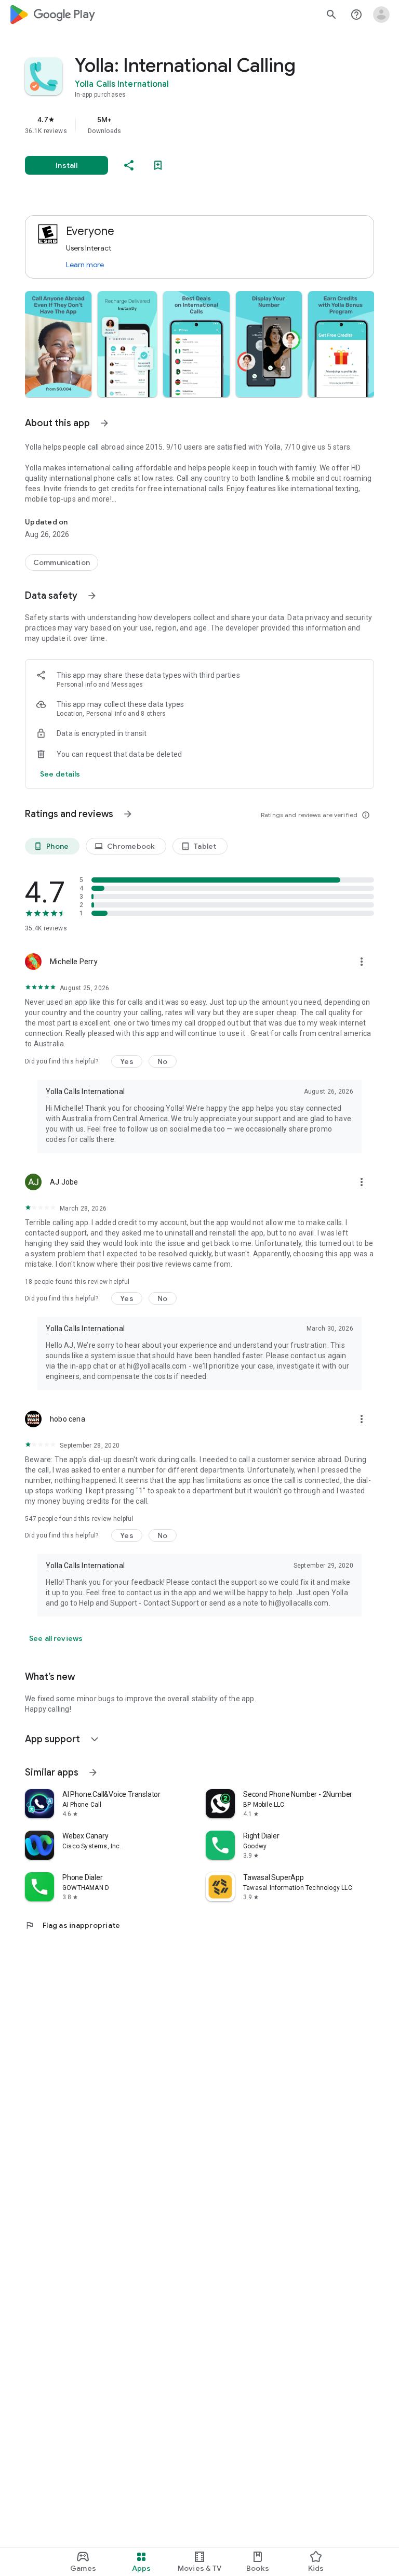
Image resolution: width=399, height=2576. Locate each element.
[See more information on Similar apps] (93, 1772)
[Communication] (62, 562)
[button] (58, 344)
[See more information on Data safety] (92, 596)
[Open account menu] (381, 15)
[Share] (129, 165)
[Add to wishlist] (158, 165)
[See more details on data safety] (60, 774)
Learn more (85, 265)
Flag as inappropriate (72, 1925)
